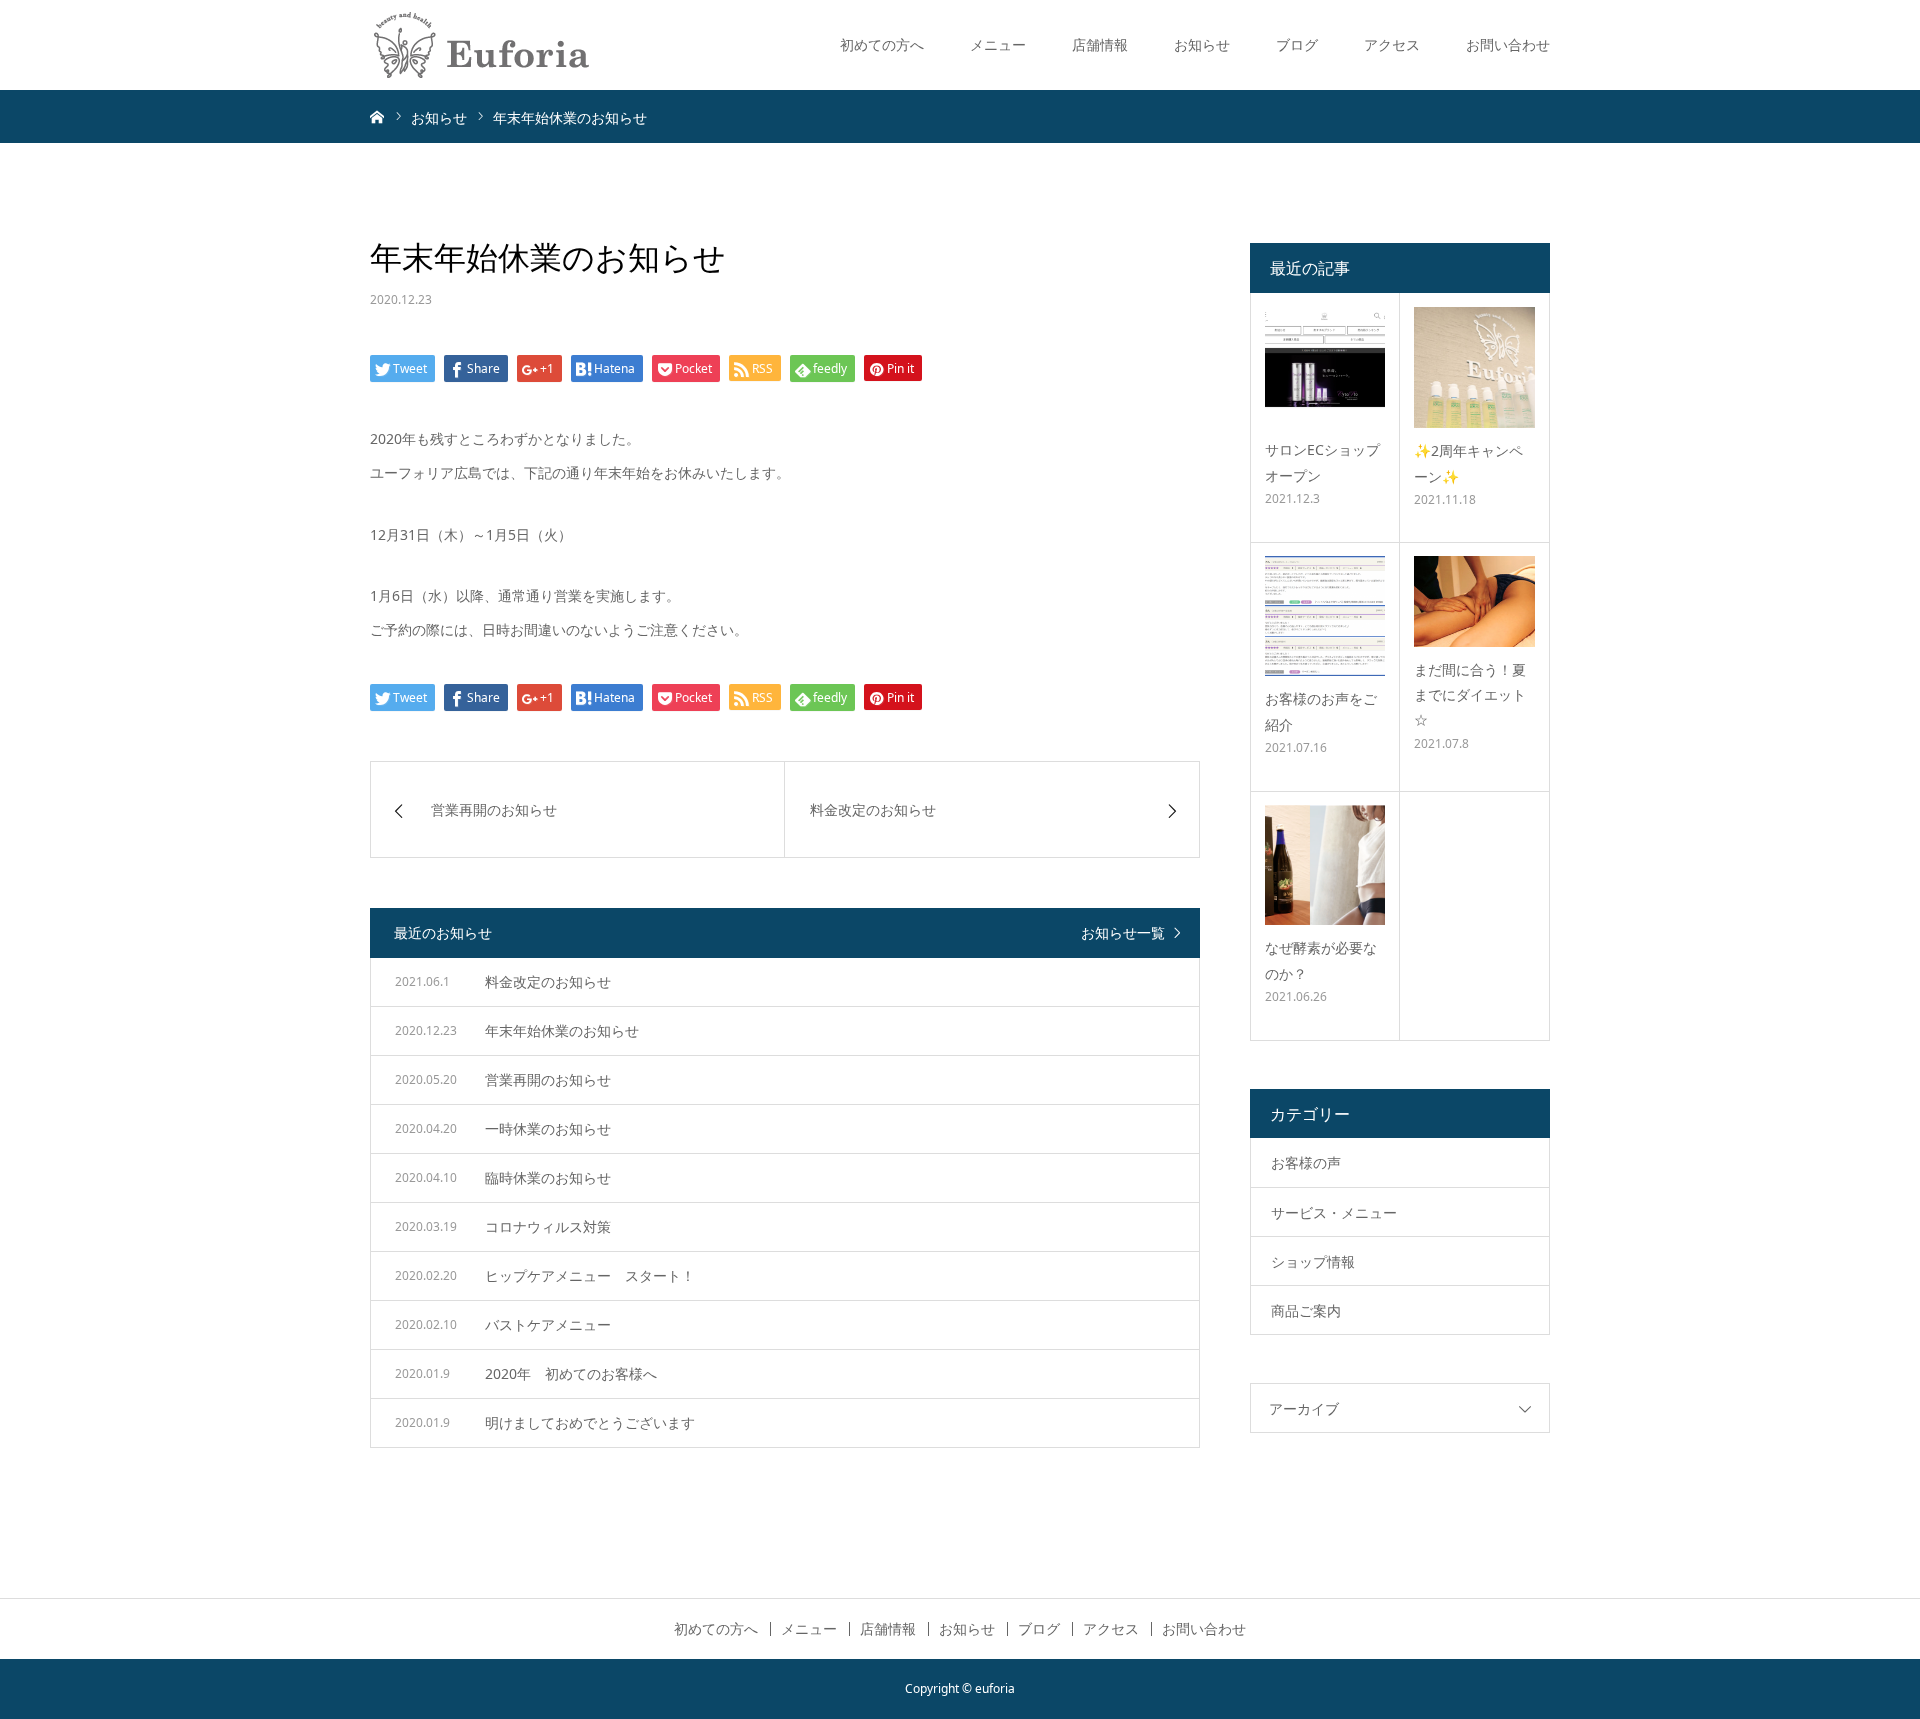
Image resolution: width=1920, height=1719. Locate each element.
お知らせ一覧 (1123, 932)
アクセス (1392, 44)
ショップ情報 (1313, 1261)
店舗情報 (1100, 44)
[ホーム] (377, 116)
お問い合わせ (1508, 44)
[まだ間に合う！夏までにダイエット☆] (1474, 601)
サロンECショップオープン (1322, 462)
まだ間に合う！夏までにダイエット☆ (1470, 694)
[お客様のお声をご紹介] (1325, 616)
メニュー (998, 44)
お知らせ (1202, 44)
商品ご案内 (1306, 1310)
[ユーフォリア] (481, 45)
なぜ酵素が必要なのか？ (1321, 960)
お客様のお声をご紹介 (1321, 711)
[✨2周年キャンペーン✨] (1474, 367)
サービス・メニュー (1334, 1212)
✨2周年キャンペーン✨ (1468, 463)
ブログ (1297, 44)
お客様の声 (1306, 1162)
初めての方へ (882, 44)
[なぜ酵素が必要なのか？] (1325, 865)
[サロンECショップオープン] (1325, 367)
